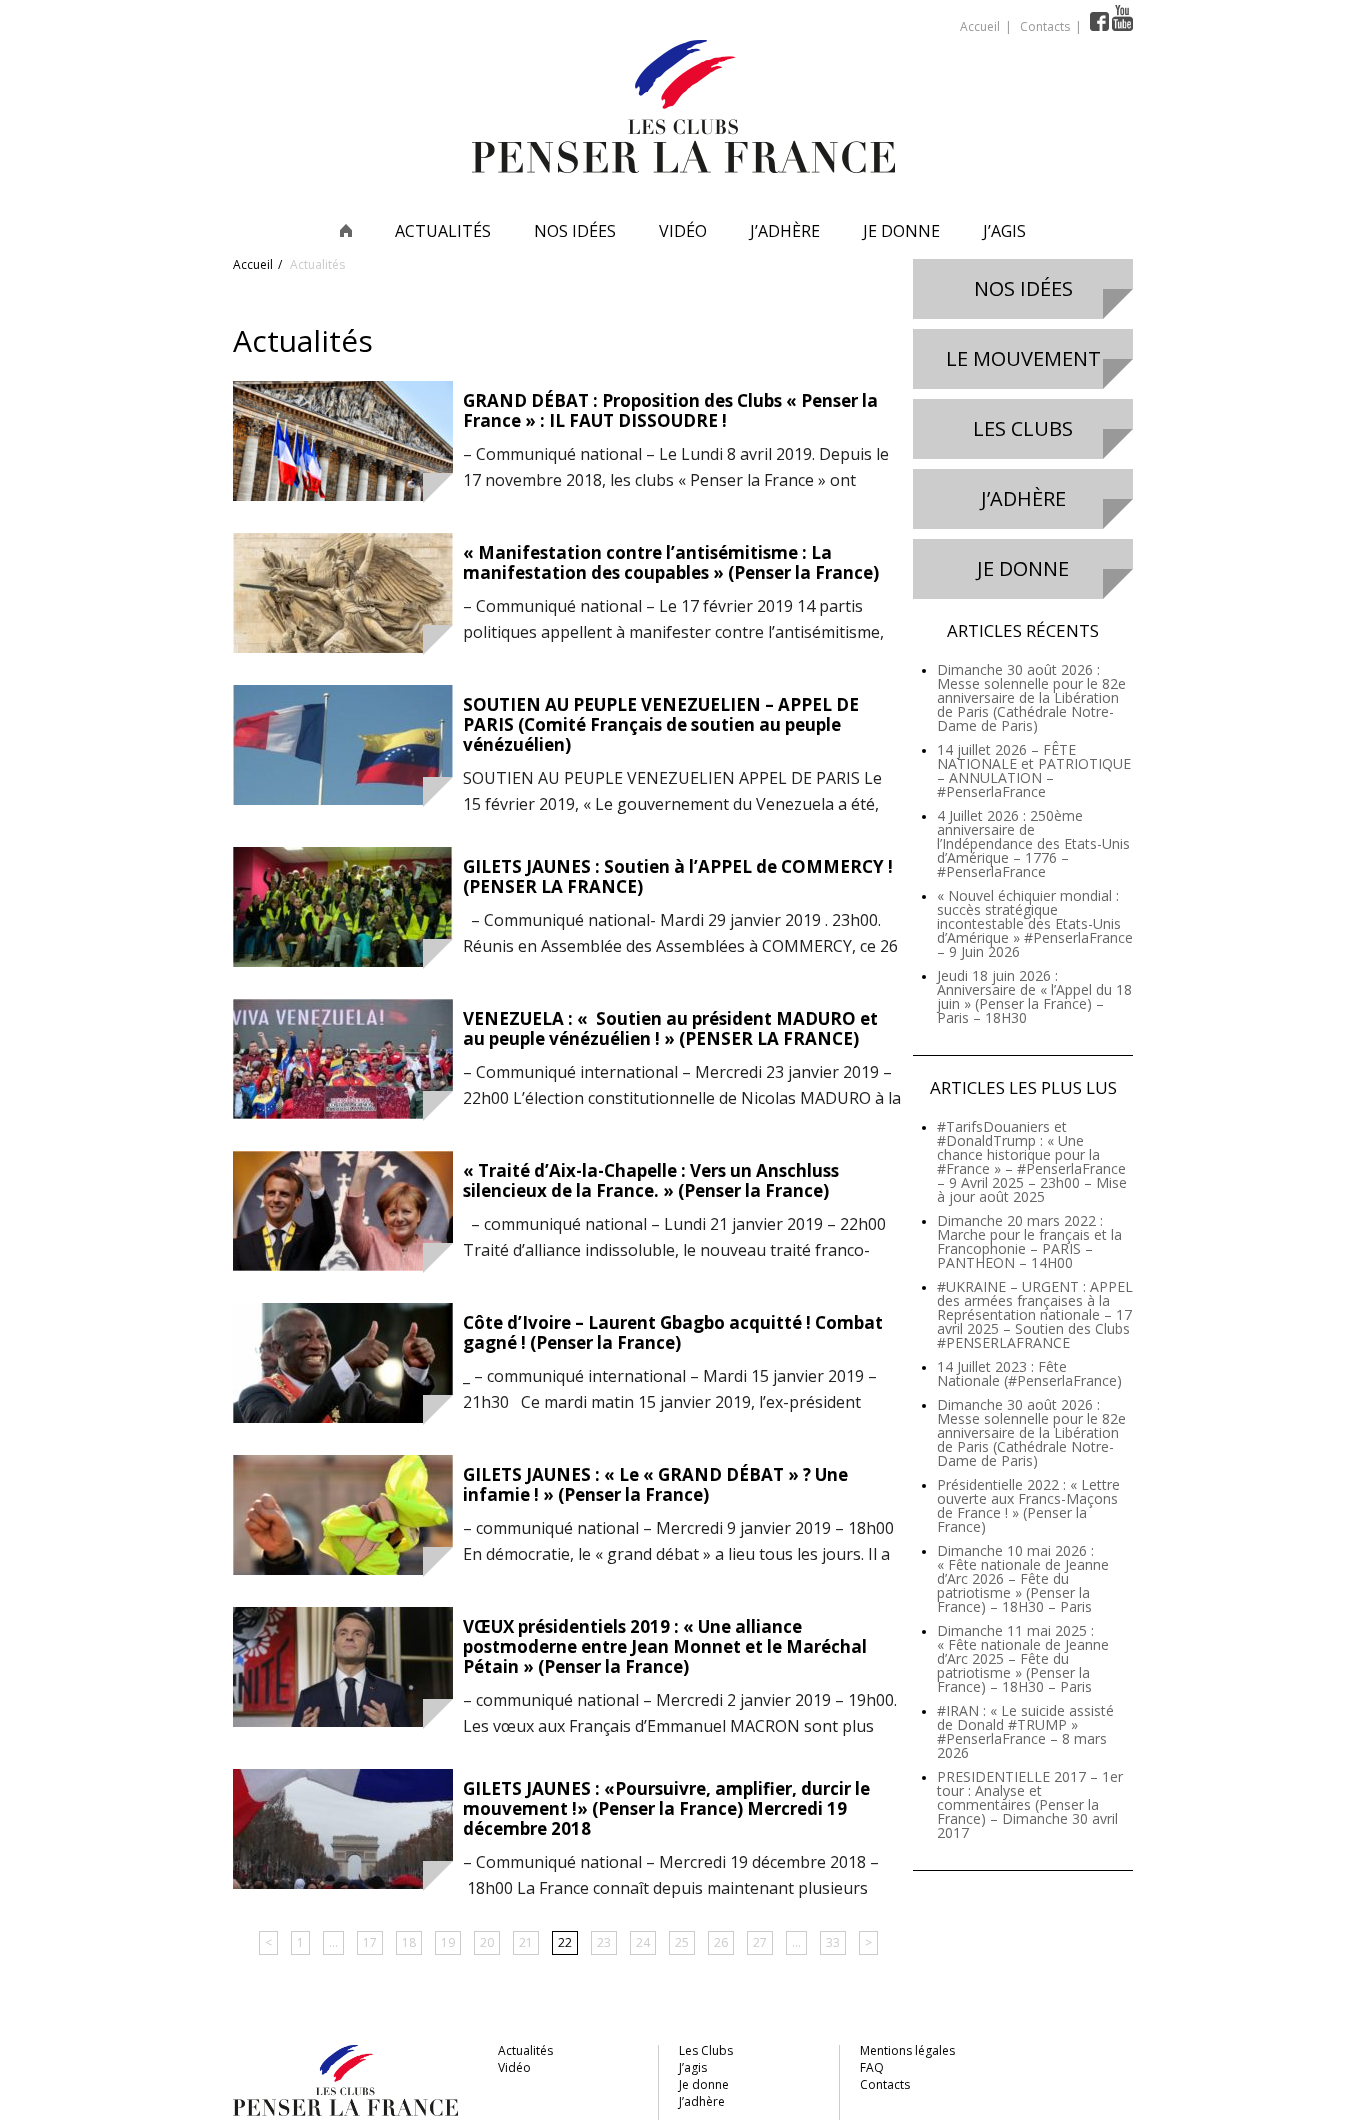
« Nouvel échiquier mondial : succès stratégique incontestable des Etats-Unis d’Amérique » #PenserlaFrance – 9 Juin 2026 (1035, 923)
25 (682, 1942)
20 (487, 1942)
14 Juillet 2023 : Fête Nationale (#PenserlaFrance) (1029, 1373)
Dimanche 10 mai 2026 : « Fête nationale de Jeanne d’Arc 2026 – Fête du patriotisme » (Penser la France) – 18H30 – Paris (1023, 1578)
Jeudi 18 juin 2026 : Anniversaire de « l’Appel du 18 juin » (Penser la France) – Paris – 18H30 (1034, 996)
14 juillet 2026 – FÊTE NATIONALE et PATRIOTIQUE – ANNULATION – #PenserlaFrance (1034, 770)
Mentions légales (907, 2050)
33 (833, 1942)
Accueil (980, 26)
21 (526, 1942)
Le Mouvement (1023, 358)
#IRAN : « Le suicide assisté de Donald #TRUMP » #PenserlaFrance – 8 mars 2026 (1025, 1731)
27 (760, 1942)
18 (409, 1942)
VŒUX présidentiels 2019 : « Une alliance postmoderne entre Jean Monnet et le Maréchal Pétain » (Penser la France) (665, 1646)
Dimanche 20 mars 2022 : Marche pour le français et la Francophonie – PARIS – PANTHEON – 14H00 (1029, 1241)
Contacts (1045, 26)
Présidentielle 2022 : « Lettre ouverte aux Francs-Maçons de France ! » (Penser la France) (1028, 1505)
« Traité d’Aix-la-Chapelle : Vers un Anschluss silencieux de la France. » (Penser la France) (651, 1180)
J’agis (1004, 231)
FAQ (872, 2067)
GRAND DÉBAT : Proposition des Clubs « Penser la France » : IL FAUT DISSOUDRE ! (670, 410)
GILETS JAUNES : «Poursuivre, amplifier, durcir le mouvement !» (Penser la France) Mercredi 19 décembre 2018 (666, 1808)
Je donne (901, 231)
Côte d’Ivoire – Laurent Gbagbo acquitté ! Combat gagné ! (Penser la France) (673, 1332)
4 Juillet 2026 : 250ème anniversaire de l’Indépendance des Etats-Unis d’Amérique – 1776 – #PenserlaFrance (1033, 843)
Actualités (443, 231)
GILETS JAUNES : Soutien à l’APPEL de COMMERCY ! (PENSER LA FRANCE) (678, 876)
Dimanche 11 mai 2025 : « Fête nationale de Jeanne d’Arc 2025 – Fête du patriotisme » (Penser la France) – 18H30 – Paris (1023, 1658)
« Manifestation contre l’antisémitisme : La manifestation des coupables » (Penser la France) (671, 562)
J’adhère (785, 231)
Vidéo (683, 231)
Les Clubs (1023, 428)
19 (448, 1942)
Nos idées (575, 231)
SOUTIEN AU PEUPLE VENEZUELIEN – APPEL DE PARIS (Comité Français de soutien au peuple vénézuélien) (661, 724)
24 (643, 1942)
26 (721, 1942)
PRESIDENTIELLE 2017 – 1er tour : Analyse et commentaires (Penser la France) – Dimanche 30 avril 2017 (1030, 1804)
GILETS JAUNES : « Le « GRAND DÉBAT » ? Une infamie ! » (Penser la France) (655, 1484)
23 (604, 1942)
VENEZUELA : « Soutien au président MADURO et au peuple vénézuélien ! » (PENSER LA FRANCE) (670, 1028)
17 (370, 1942)
